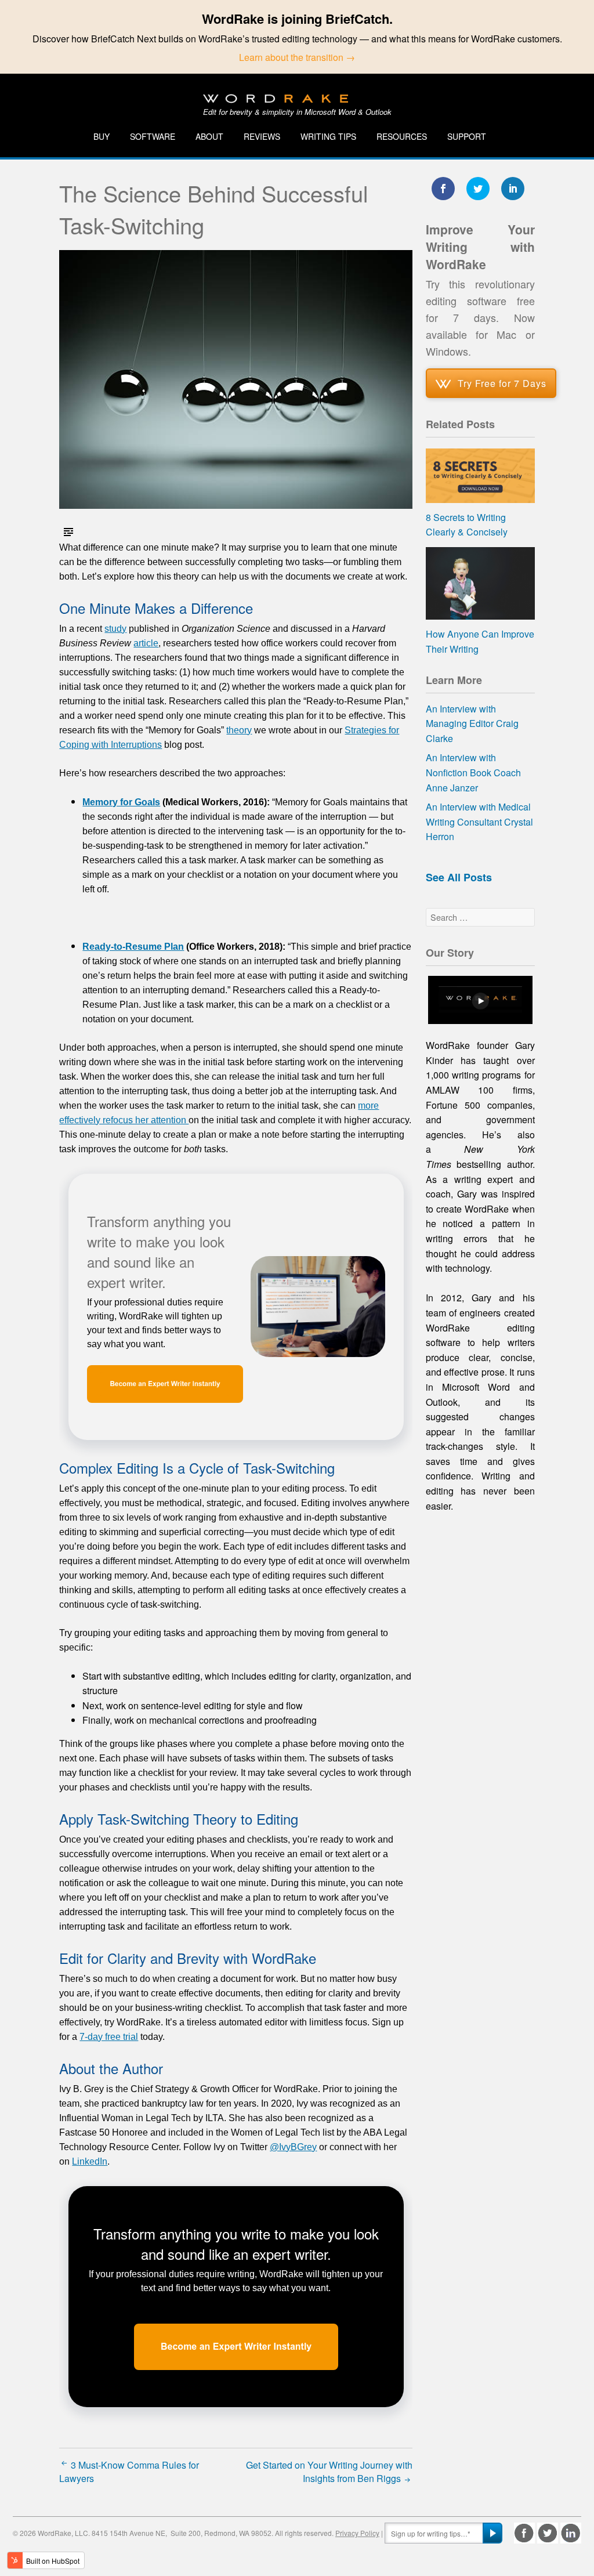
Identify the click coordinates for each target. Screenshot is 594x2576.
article (146, 643)
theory (239, 730)
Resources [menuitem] (402, 136)
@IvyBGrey (293, 2147)
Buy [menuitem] (102, 136)
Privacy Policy (357, 2533)
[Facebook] (524, 2533)
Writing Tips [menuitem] (328, 136)
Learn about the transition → (297, 57)
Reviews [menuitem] (262, 136)
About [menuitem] (209, 136)
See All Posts (459, 877)
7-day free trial (109, 2037)
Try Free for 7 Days (502, 383)
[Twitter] (548, 2533)
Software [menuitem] (153, 136)
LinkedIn (90, 2161)
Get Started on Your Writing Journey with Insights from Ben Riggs (329, 2472)
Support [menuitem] (467, 136)
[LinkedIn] (571, 2533)
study (115, 629)
